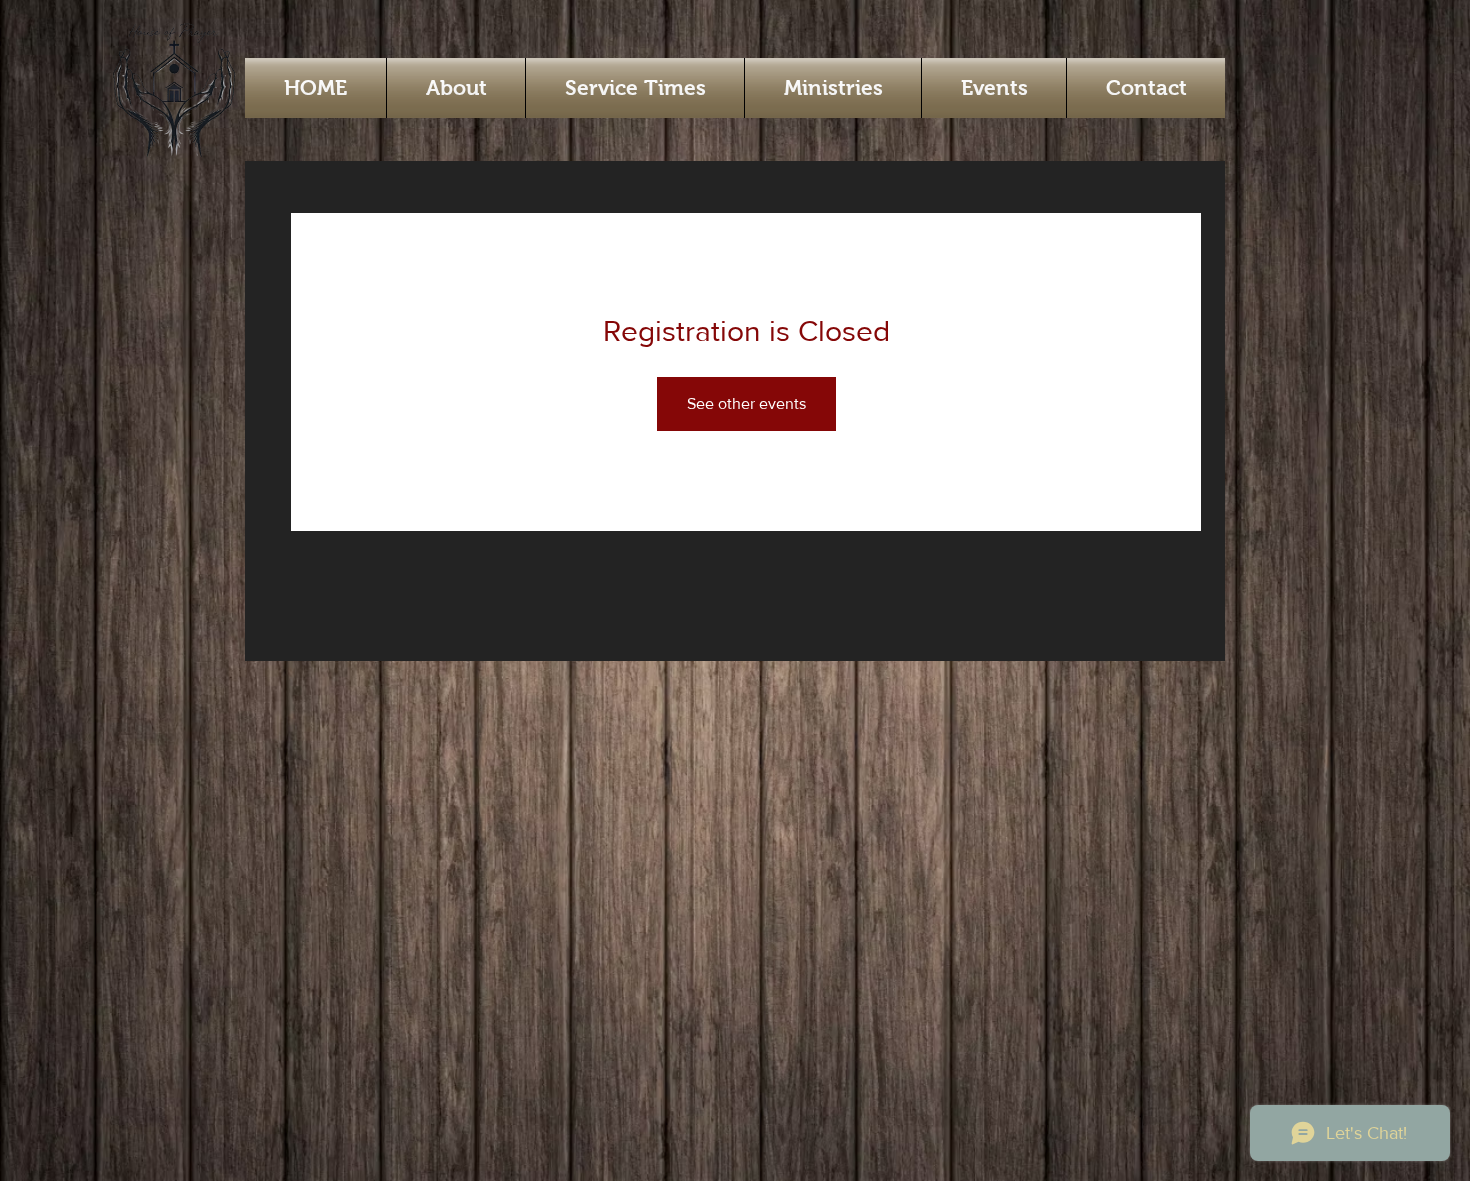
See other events (746, 403)
